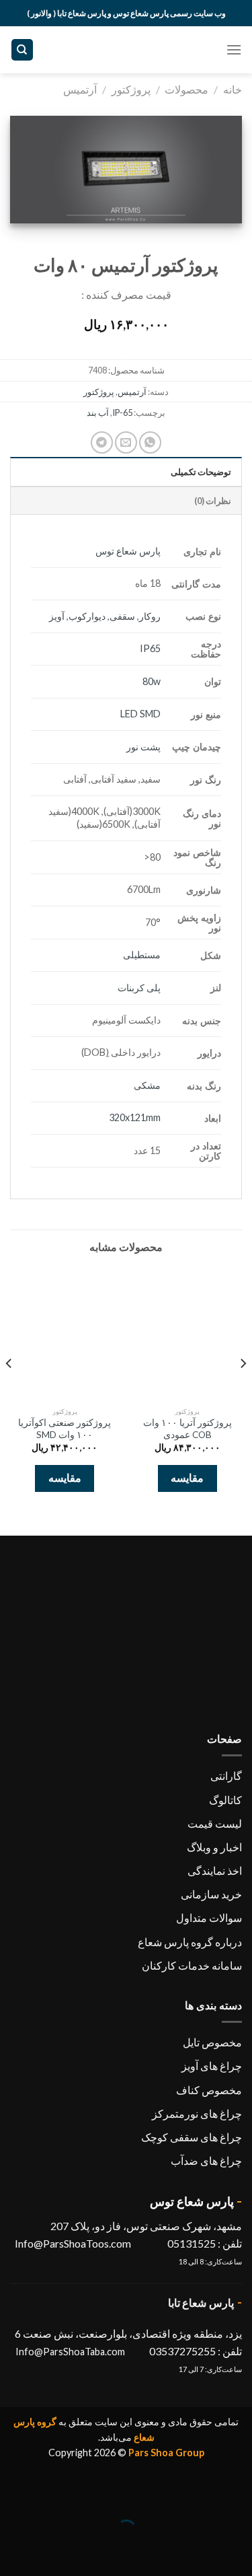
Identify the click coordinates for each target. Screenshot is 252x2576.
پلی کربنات (139, 988)
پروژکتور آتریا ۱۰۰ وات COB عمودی (187, 1429)
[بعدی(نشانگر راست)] (200, 2553)
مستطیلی (142, 955)
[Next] (9, 1390)
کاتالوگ (225, 1800)
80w (152, 681)
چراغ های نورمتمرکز (197, 2113)
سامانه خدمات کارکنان (192, 1965)
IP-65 (122, 413)
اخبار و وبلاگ (214, 1847)
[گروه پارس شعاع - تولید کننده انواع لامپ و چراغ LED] (126, 50)
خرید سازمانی (211, 1894)
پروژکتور (131, 89)
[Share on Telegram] (102, 442)
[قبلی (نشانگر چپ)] (239, 2553)
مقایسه (187, 1478)
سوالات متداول (209, 1918)
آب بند (98, 413)
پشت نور (143, 747)
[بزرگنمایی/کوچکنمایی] (200, 2496)
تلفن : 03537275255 (196, 2351)
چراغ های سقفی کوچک (192, 2137)
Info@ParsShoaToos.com (73, 2243)
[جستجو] (23, 50)
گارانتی (226, 1776)
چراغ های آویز (212, 2066)
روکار (150, 616)
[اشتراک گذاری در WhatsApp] (150, 442)
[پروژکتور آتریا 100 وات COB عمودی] (187, 1334)
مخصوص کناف (209, 2090)
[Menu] (234, 49)
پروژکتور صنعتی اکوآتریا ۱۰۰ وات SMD (65, 1429)
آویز (57, 616)
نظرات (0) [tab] (213, 501)
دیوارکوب (87, 616)
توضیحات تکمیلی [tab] (201, 472)
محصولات (186, 89)
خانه (233, 89)
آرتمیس (80, 89)
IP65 (150, 648)
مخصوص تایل (212, 2042)
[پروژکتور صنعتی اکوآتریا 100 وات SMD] (65, 1334)
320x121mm (135, 1117)
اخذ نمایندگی (215, 1870)
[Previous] (243, 1390)
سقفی (122, 616)
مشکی (147, 1085)
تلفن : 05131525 (204, 2243)
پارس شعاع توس (128, 551)
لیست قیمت (215, 1823)
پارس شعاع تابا (201, 2302)
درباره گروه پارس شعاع (190, 1942)
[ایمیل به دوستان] (126, 442)
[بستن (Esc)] (239, 2496)
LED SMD (140, 714)
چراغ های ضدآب (206, 2160)
